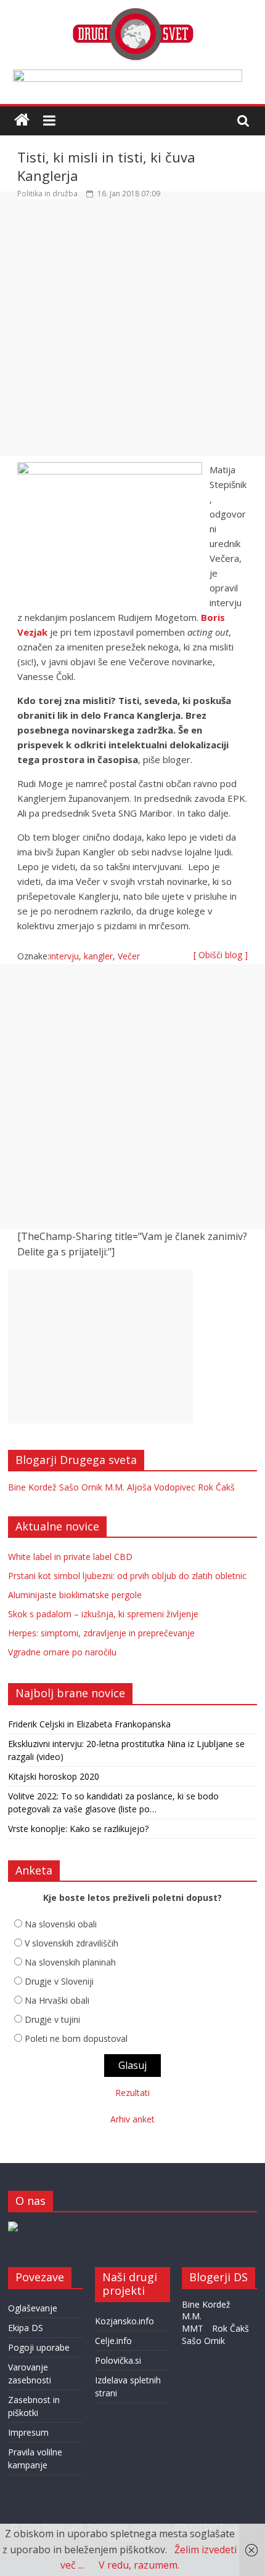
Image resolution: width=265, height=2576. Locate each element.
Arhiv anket (132, 2119)
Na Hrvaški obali (57, 2000)
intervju (64, 956)
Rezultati (132, 2093)
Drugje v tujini (52, 2019)
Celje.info (113, 2341)
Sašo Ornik (81, 1487)
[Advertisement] (132, 334)
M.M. (115, 1487)
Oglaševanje (33, 2308)
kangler (98, 956)
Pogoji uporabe (39, 2347)
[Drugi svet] (132, 14)
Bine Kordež (32, 1487)
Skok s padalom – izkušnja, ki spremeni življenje (103, 1614)
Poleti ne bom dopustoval (76, 2038)
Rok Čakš (216, 1487)
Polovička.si (118, 2360)
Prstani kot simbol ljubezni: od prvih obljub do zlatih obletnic (127, 1576)
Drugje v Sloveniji (59, 1981)
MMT (193, 2328)
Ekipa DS (26, 2328)
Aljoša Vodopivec (161, 1487)
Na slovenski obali (61, 1924)
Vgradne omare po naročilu (62, 1652)
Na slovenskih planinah (70, 1962)
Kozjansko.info (124, 2321)
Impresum (28, 2432)
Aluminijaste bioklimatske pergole (75, 1595)
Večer (129, 956)
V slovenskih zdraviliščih (71, 1943)
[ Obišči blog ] (221, 955)
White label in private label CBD (70, 1557)
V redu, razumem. (139, 2565)
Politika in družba (47, 194)
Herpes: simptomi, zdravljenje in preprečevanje (101, 1633)
